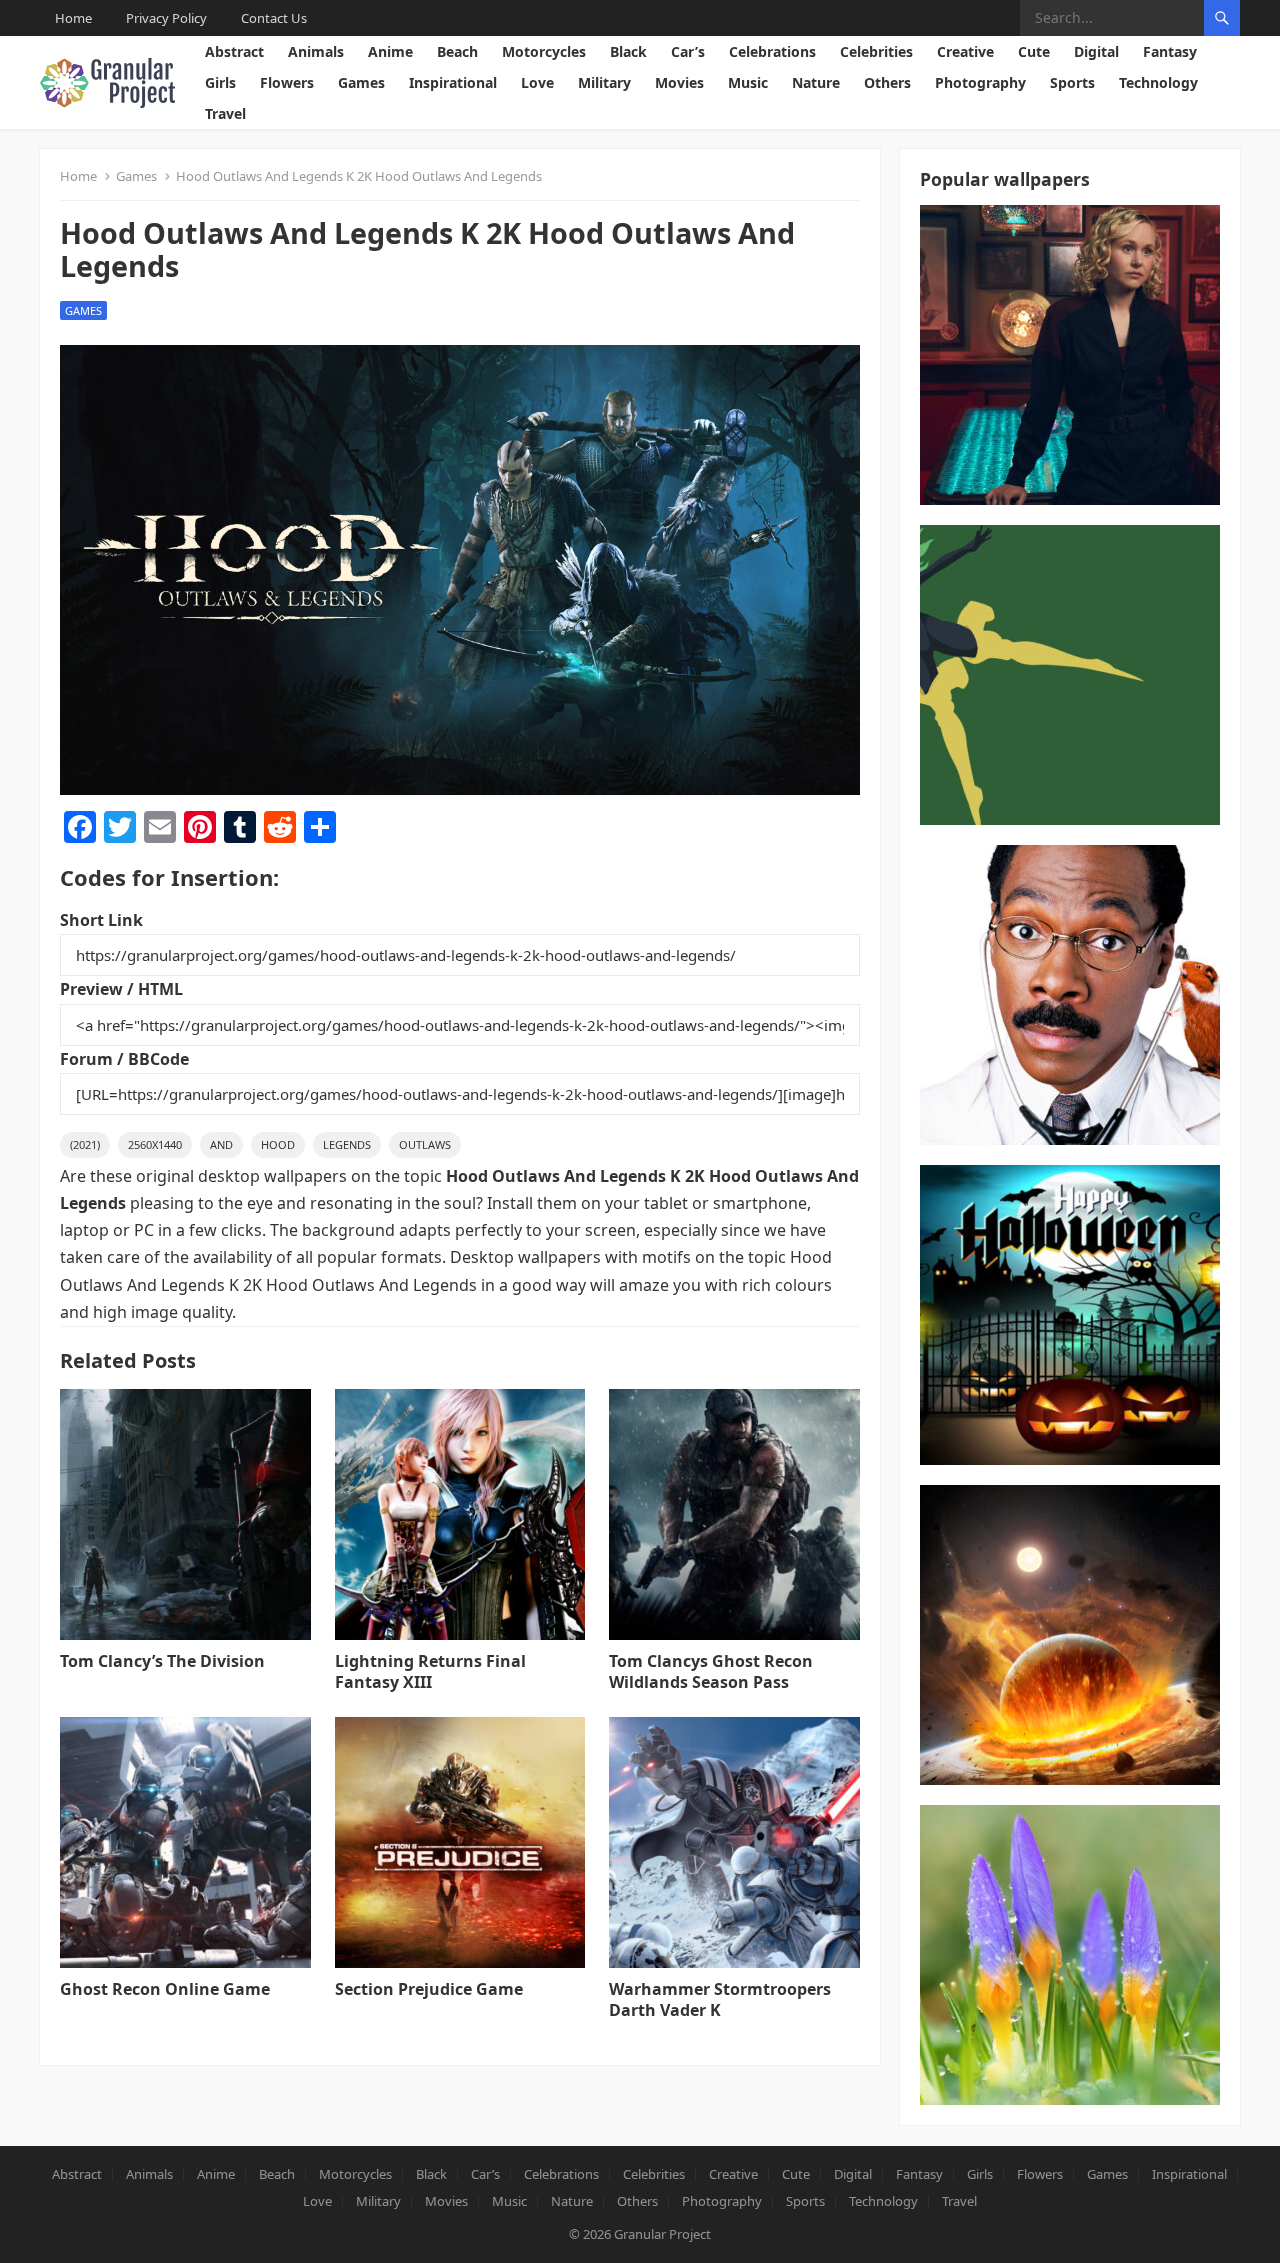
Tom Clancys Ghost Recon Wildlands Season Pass (711, 1671)
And (221, 1144)
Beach (457, 51)
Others (887, 82)
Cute (1034, 51)
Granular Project (662, 2234)
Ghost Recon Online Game (165, 1989)
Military (604, 82)
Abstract (234, 51)
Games (361, 82)
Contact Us (274, 18)
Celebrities (876, 51)
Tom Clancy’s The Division (162, 1661)
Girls (220, 82)
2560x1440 (155, 1144)
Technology (1158, 82)
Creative (965, 51)
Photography (980, 82)
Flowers (287, 82)
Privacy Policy (166, 18)
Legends (347, 1144)
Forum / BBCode (124, 1059)
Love (537, 82)
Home (73, 18)
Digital (1096, 51)
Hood (278, 1144)
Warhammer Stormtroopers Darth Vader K (720, 1999)
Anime (390, 51)
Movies (679, 82)
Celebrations (772, 51)
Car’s (688, 51)
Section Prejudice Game (429, 1989)
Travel (225, 113)
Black (628, 51)
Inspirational (453, 82)
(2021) (85, 1144)
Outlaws (425, 1144)
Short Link (101, 920)
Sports (1072, 82)
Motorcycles (544, 51)
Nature (816, 82)
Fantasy (1170, 51)
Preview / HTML (121, 989)
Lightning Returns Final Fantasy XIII (430, 1671)
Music (748, 82)
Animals (316, 51)
